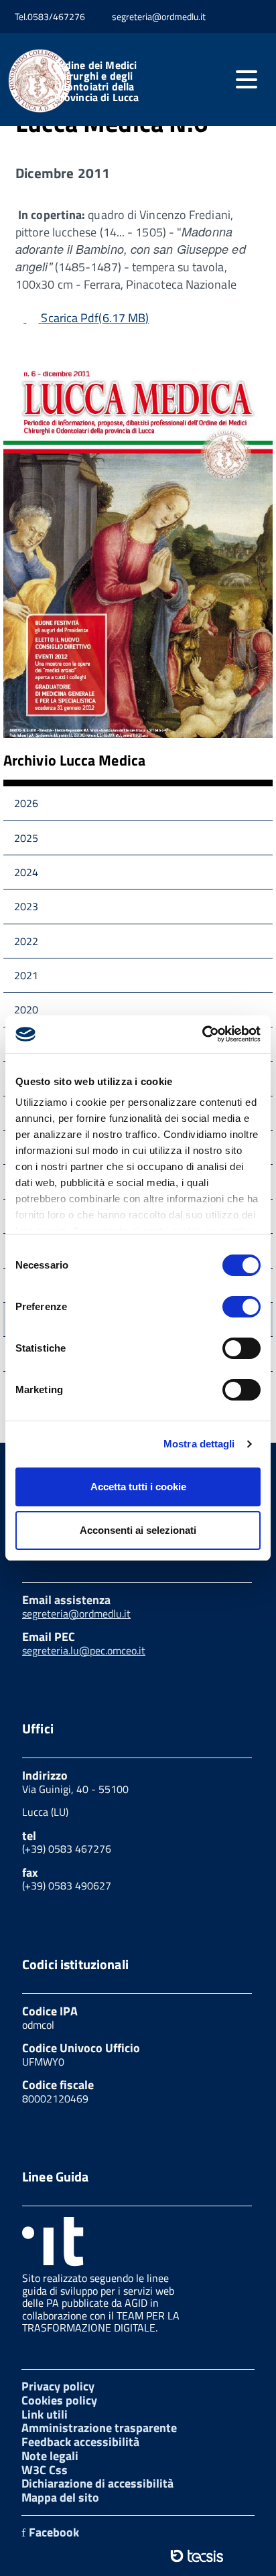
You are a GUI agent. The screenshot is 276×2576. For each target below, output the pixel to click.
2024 (26, 872)
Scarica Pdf (94, 318)
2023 (26, 906)
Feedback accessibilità (80, 2442)
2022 (26, 941)
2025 (26, 838)
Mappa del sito (60, 2497)
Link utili (45, 2414)
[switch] (241, 1307)
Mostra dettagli (199, 1444)
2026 (26, 803)
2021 (26, 975)
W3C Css (45, 2470)
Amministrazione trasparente (99, 2428)
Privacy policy (58, 2386)
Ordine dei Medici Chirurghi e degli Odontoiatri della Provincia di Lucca (97, 81)
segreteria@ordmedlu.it (76, 1614)
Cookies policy (59, 2400)
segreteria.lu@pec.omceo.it (84, 1650)
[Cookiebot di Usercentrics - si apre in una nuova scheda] (202, 1034)
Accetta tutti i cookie (138, 1487)
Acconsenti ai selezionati (138, 1530)
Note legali (50, 2456)
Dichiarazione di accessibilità (97, 2483)
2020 (26, 1009)
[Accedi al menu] (247, 80)
